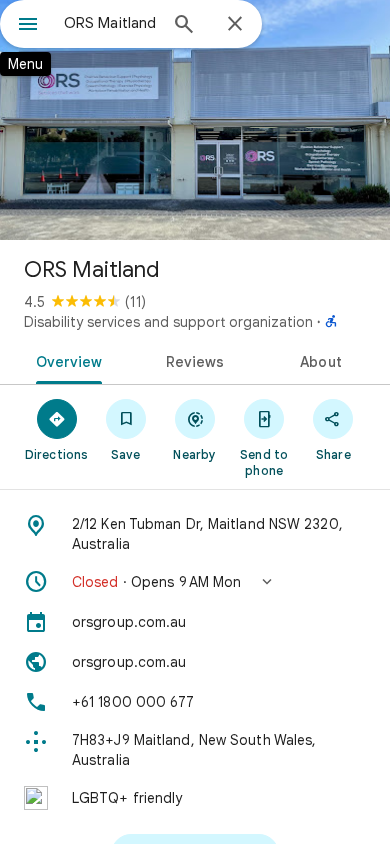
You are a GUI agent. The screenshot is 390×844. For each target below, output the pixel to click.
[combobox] (110, 23)
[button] (195, 582)
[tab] (65, 360)
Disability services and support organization (168, 322)
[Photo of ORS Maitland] (195, 120)
